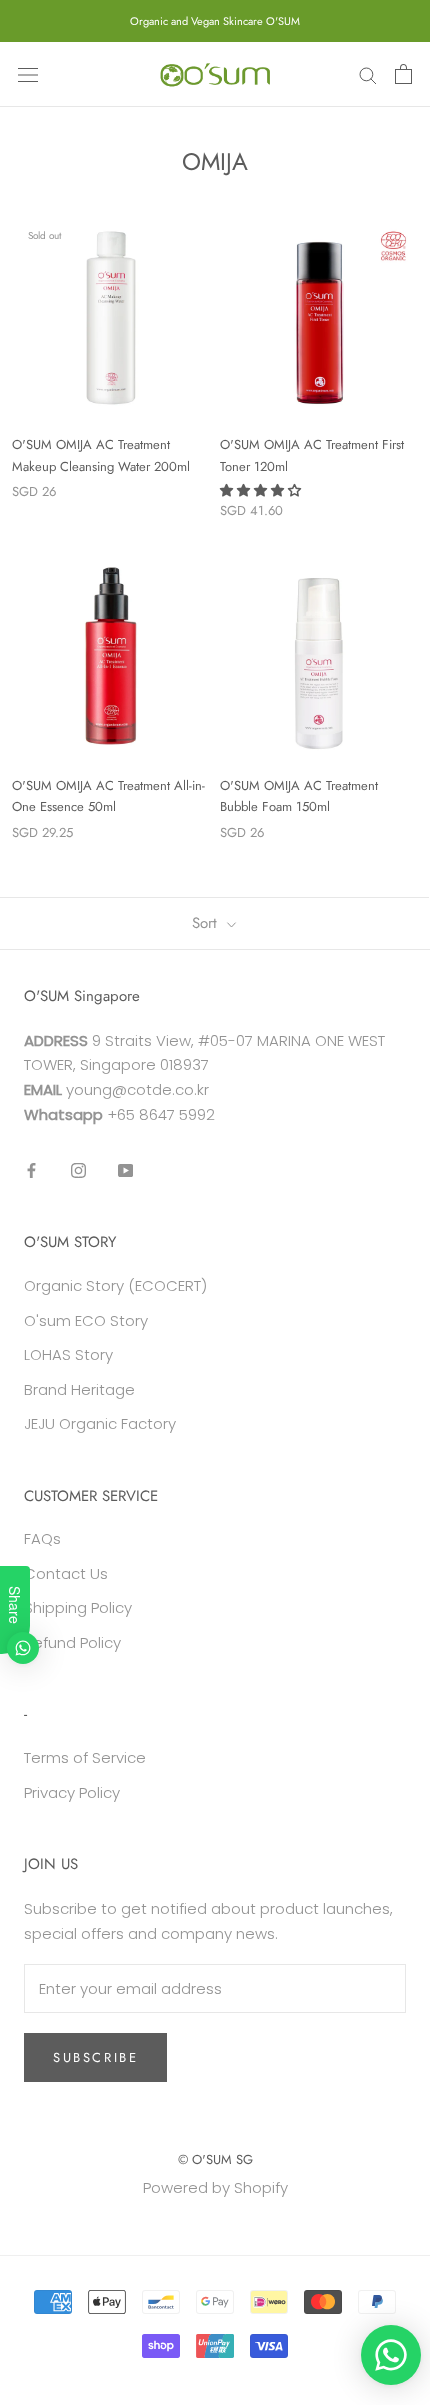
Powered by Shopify (215, 2187)
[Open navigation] (28, 74)
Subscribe (95, 2057)
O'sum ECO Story (86, 1320)
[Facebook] (31, 1170)
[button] (262, 490)
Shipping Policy (78, 1607)
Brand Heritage (79, 1389)
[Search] (368, 74)
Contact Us (66, 1573)
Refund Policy (72, 1642)
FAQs (42, 1538)
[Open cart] (403, 74)
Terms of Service (85, 1757)
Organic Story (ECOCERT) (115, 1285)
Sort (207, 923)
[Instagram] (78, 1170)
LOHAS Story (68, 1354)
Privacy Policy (72, 1792)
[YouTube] (125, 1170)
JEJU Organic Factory (100, 1423)
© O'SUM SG (215, 2159)
